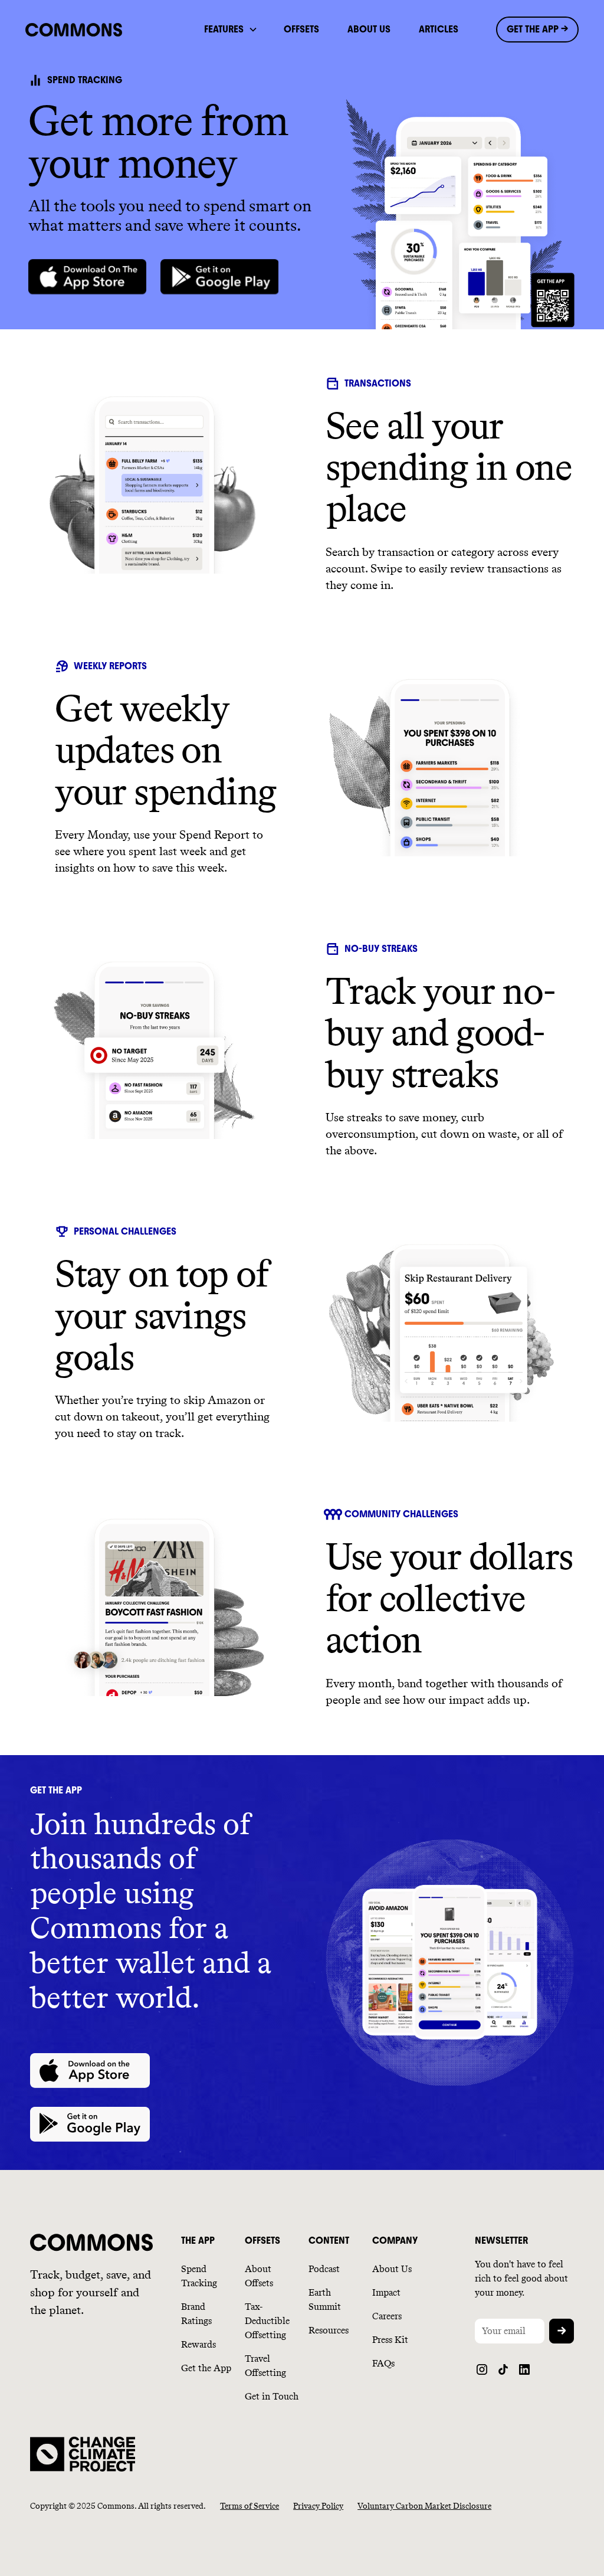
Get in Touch (272, 2396)
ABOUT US (369, 29)
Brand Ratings (196, 2314)
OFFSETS (301, 29)
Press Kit (390, 2340)
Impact (386, 2292)
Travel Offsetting (265, 2366)
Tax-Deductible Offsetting (267, 2321)
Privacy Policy (318, 2506)
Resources (329, 2330)
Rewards (198, 2344)
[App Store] (87, 277)
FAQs (383, 2363)
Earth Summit (325, 2300)
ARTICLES (439, 29)
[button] (230, 30)
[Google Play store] (219, 277)
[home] (89, 30)
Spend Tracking (199, 2276)
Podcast (324, 2269)
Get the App (206, 2368)
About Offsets (259, 2276)
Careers (387, 2316)
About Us (392, 2269)
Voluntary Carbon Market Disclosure (424, 2506)
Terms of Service (250, 2506)
